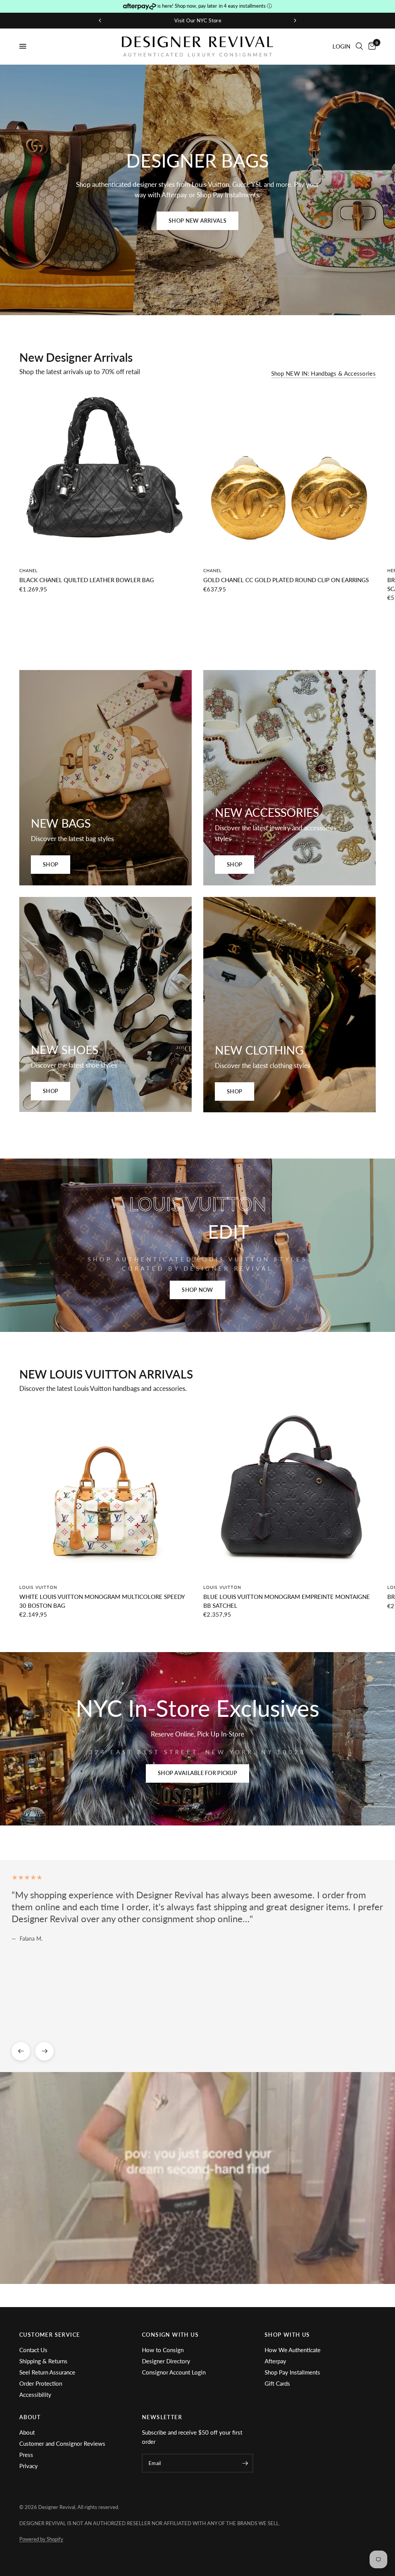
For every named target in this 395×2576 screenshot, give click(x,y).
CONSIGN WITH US (170, 2335)
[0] (371, 46)
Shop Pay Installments (292, 2372)
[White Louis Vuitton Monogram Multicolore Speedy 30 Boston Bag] (106, 1491)
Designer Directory (166, 2361)
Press (26, 2455)
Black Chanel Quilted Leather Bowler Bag (87, 580)
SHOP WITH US (287, 2335)
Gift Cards (277, 2383)
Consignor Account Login (174, 2372)
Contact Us (33, 2350)
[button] (197, 221)
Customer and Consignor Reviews (62, 2443)
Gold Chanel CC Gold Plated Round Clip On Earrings (286, 580)
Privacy (29, 2466)
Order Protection (41, 2383)
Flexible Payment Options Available (113, 20)
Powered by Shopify (41, 2539)
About (27, 2432)
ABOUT (30, 2417)
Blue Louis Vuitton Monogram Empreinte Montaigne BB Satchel (287, 1601)
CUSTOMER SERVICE (50, 2335)
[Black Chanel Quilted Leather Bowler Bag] (106, 474)
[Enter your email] (245, 2463)
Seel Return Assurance (47, 2372)
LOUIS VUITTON (38, 1587)
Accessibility (35, 2395)
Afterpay (275, 2361)
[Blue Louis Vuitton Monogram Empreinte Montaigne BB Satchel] (289, 1491)
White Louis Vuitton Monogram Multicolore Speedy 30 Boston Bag (102, 1601)
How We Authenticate (293, 2350)
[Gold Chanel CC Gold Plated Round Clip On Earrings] (289, 474)
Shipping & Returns (43, 2361)
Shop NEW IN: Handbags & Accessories (324, 374)
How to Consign (163, 2350)
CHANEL (29, 570)
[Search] (359, 46)
